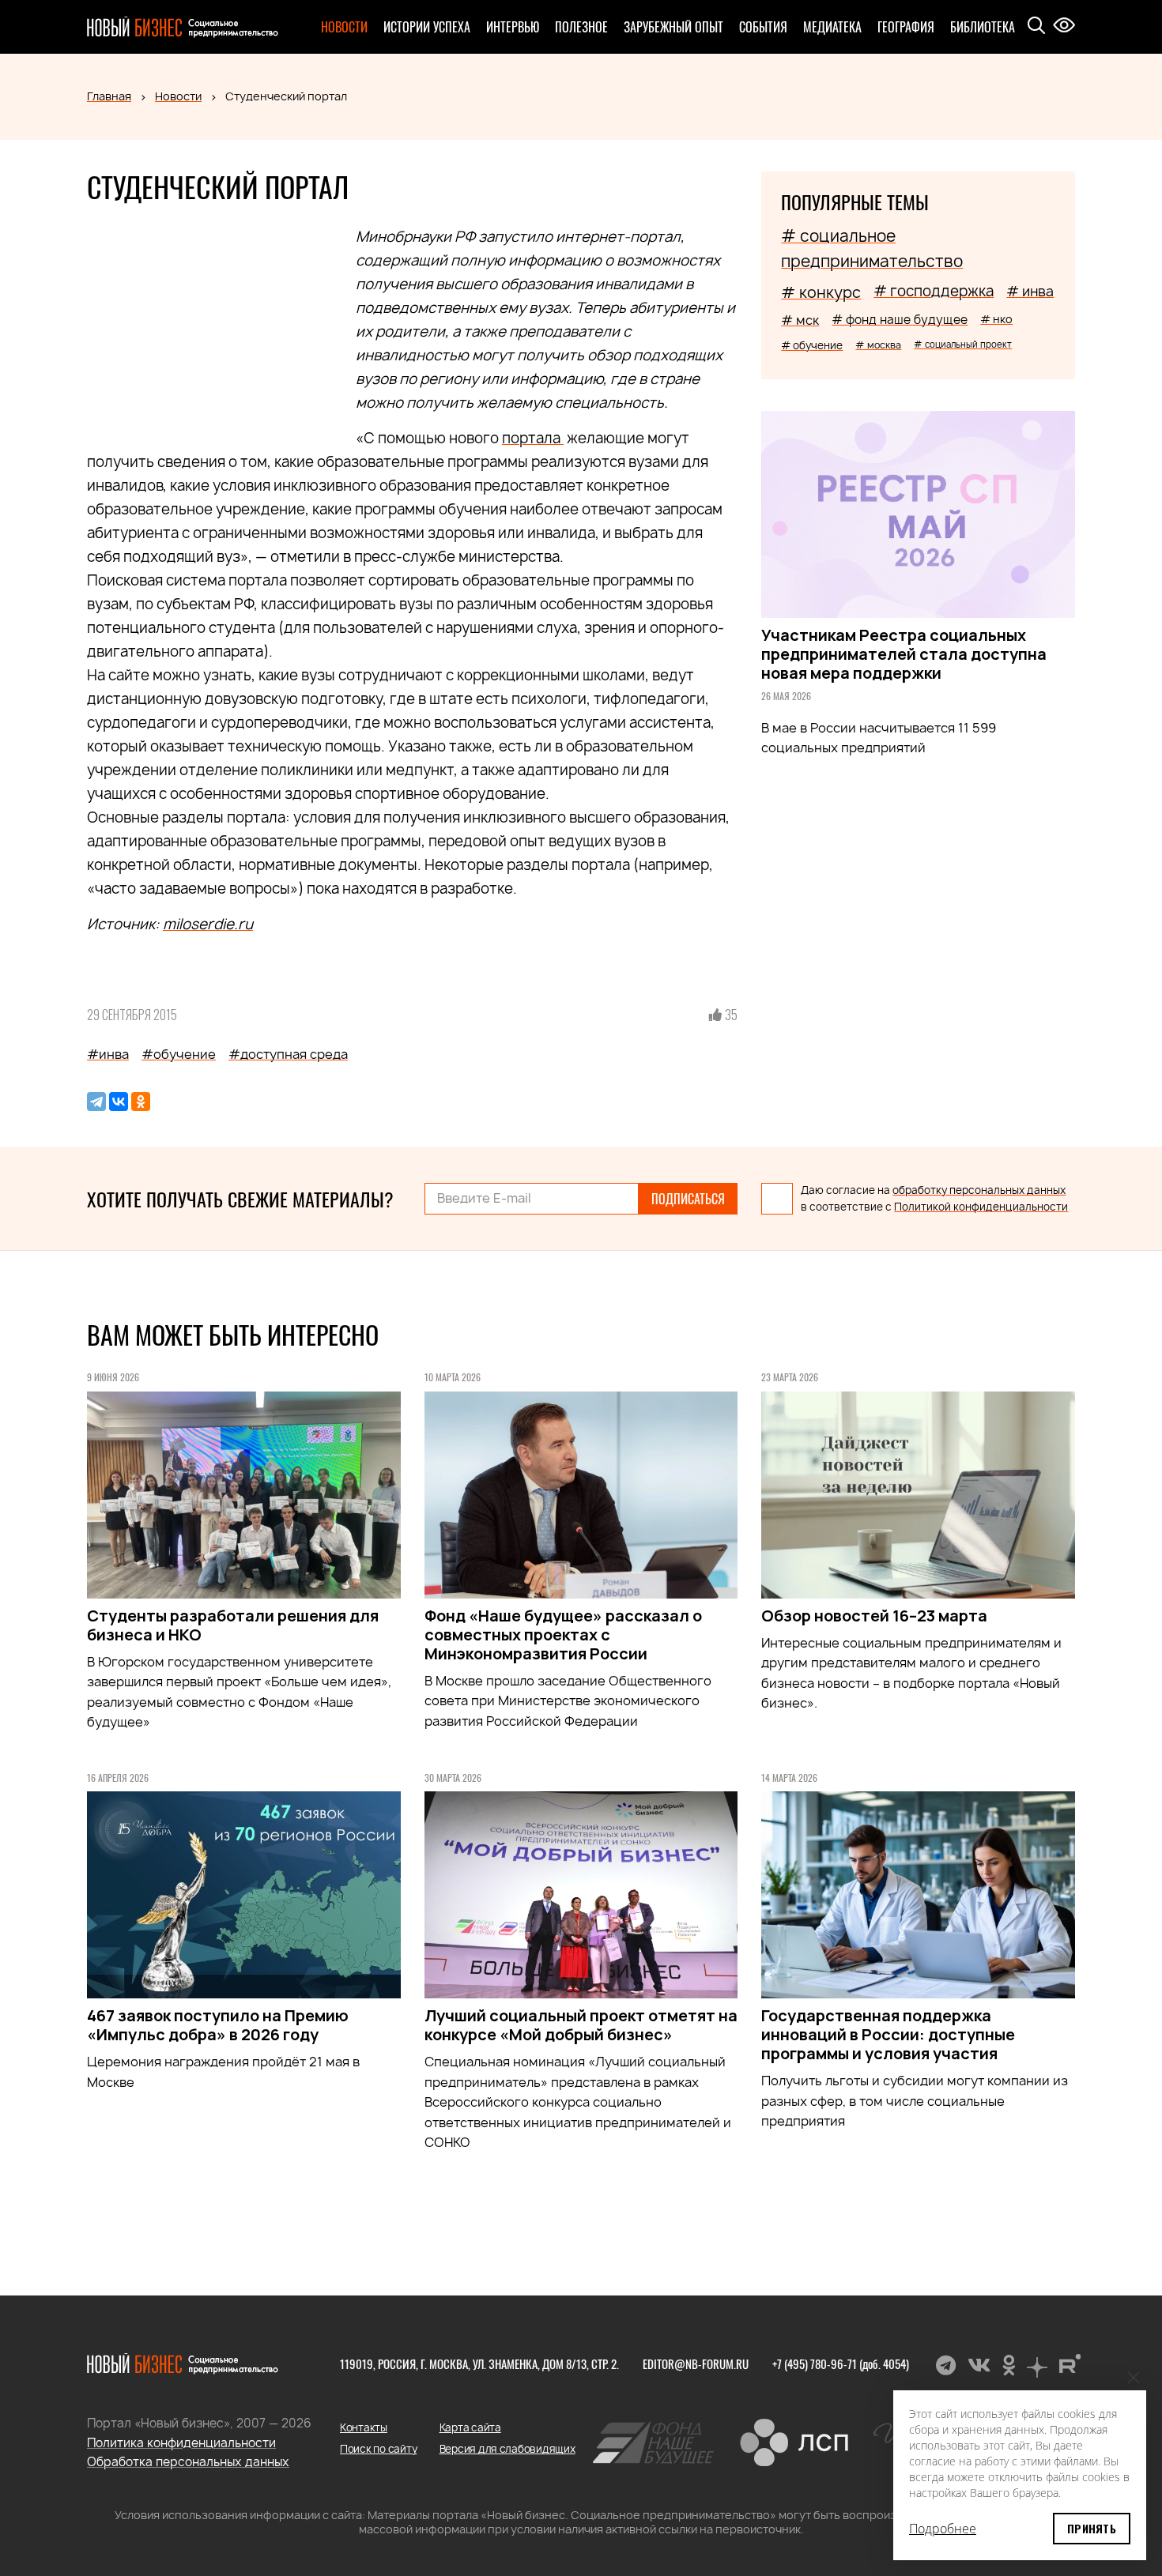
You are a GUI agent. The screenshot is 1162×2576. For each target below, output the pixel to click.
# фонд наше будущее (900, 320)
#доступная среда (288, 1054)
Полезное (581, 27)
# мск (800, 320)
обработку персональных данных (979, 1190)
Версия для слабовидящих (507, 2449)
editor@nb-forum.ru (696, 2363)
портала (533, 438)
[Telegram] (96, 1102)
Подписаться (688, 1199)
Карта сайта (470, 2427)
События (763, 27)
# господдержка (934, 291)
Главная (109, 96)
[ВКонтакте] (119, 1102)
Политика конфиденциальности (181, 2443)
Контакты (364, 2427)
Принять (1092, 2528)
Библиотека (983, 27)
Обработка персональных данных (188, 2462)
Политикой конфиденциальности (981, 1207)
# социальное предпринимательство (872, 249)
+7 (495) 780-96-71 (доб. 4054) (841, 2363)
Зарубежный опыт (673, 27)
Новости (344, 27)
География (906, 27)
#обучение (179, 1054)
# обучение (812, 345)
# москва (878, 345)
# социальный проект (963, 344)
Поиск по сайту (378, 2449)
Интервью (513, 27)
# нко (996, 319)
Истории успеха (427, 27)
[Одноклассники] (141, 1102)
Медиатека (832, 27)
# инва (1030, 291)
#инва (108, 1054)
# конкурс (821, 292)
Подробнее (943, 2529)
